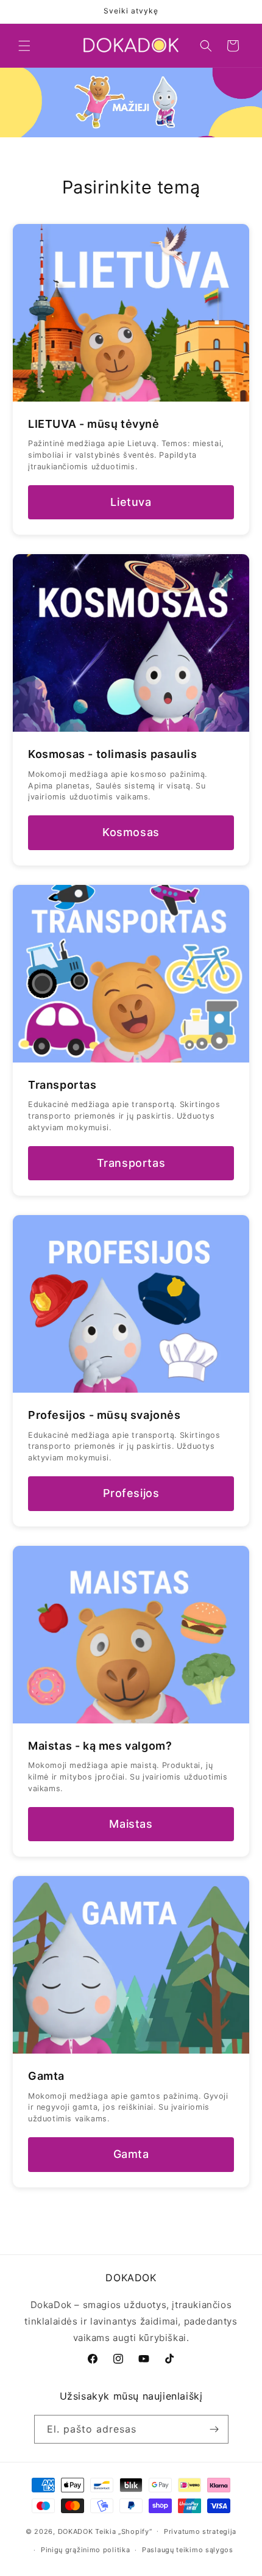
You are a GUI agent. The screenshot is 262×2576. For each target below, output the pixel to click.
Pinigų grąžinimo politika (86, 2550)
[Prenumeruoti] (214, 2429)
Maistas (131, 1824)
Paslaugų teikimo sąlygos (188, 2550)
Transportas (131, 1163)
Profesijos (131, 1493)
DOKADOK (76, 2531)
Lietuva (131, 502)
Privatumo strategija (200, 2531)
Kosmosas (131, 832)
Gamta (131, 2154)
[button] (24, 46)
